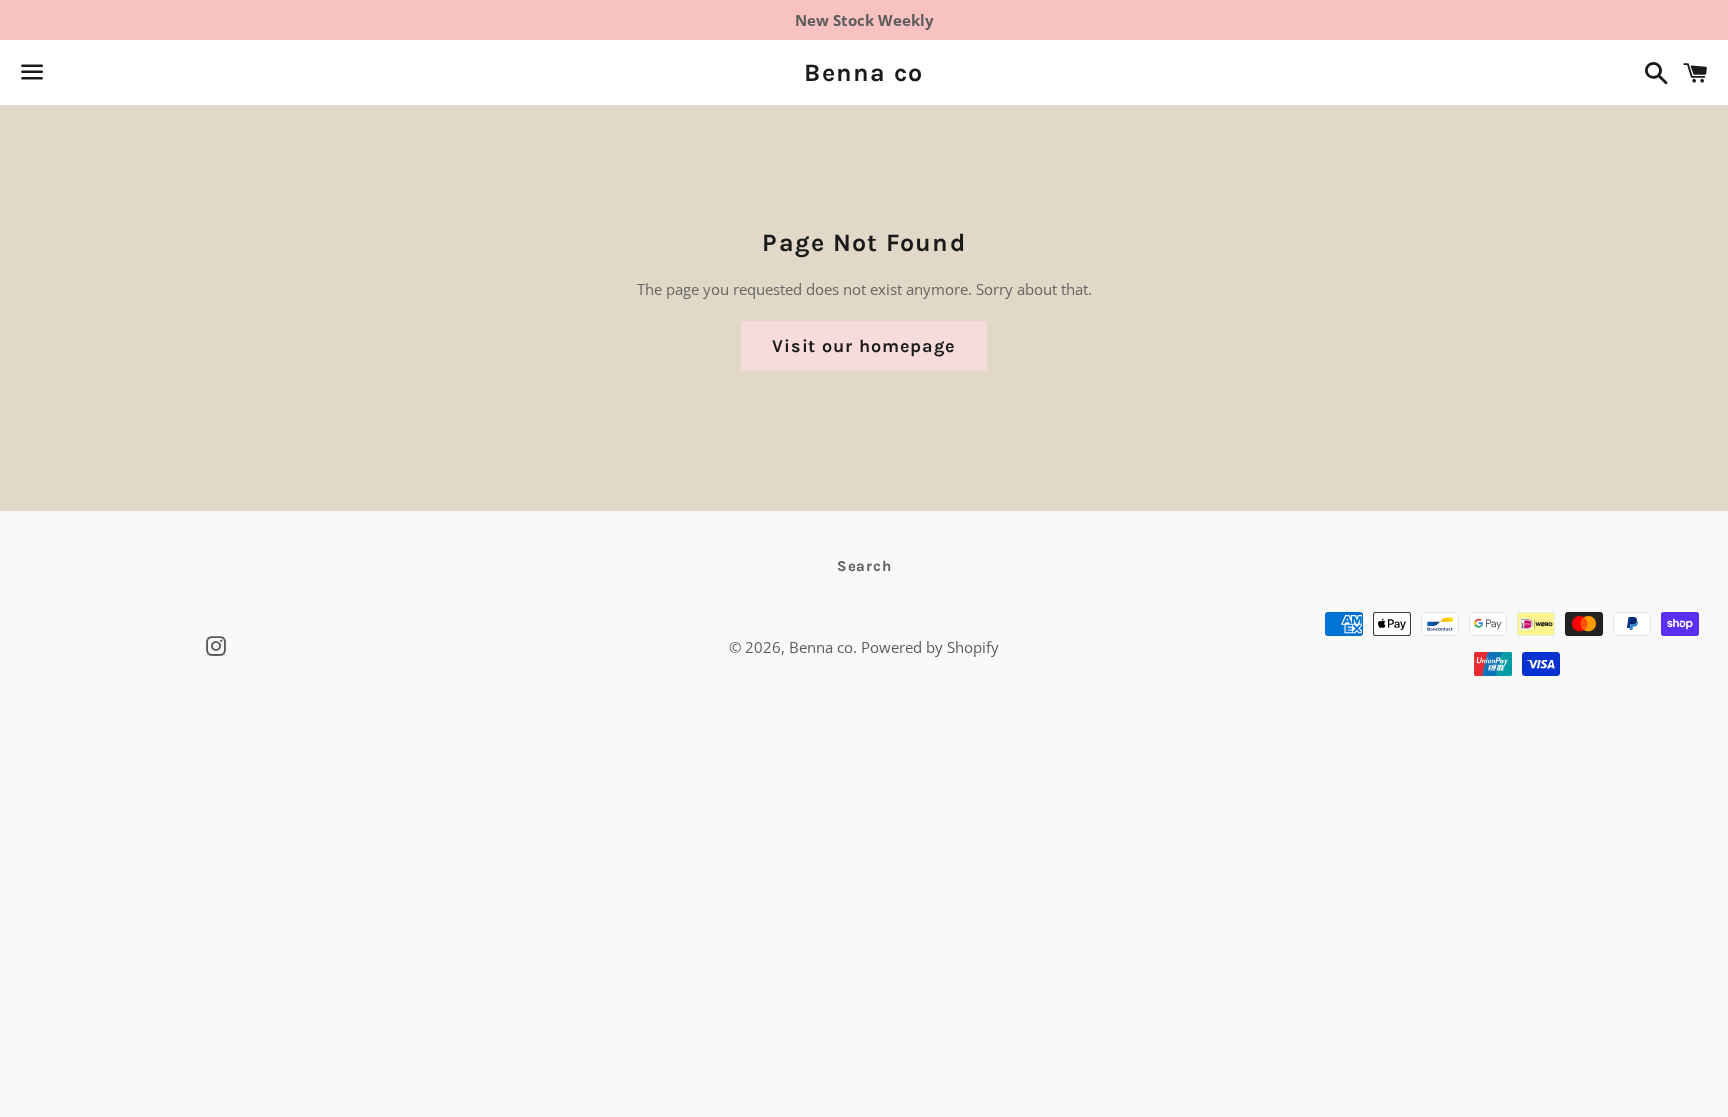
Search (864, 566)
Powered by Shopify (930, 647)
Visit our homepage (864, 346)
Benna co (863, 72)
